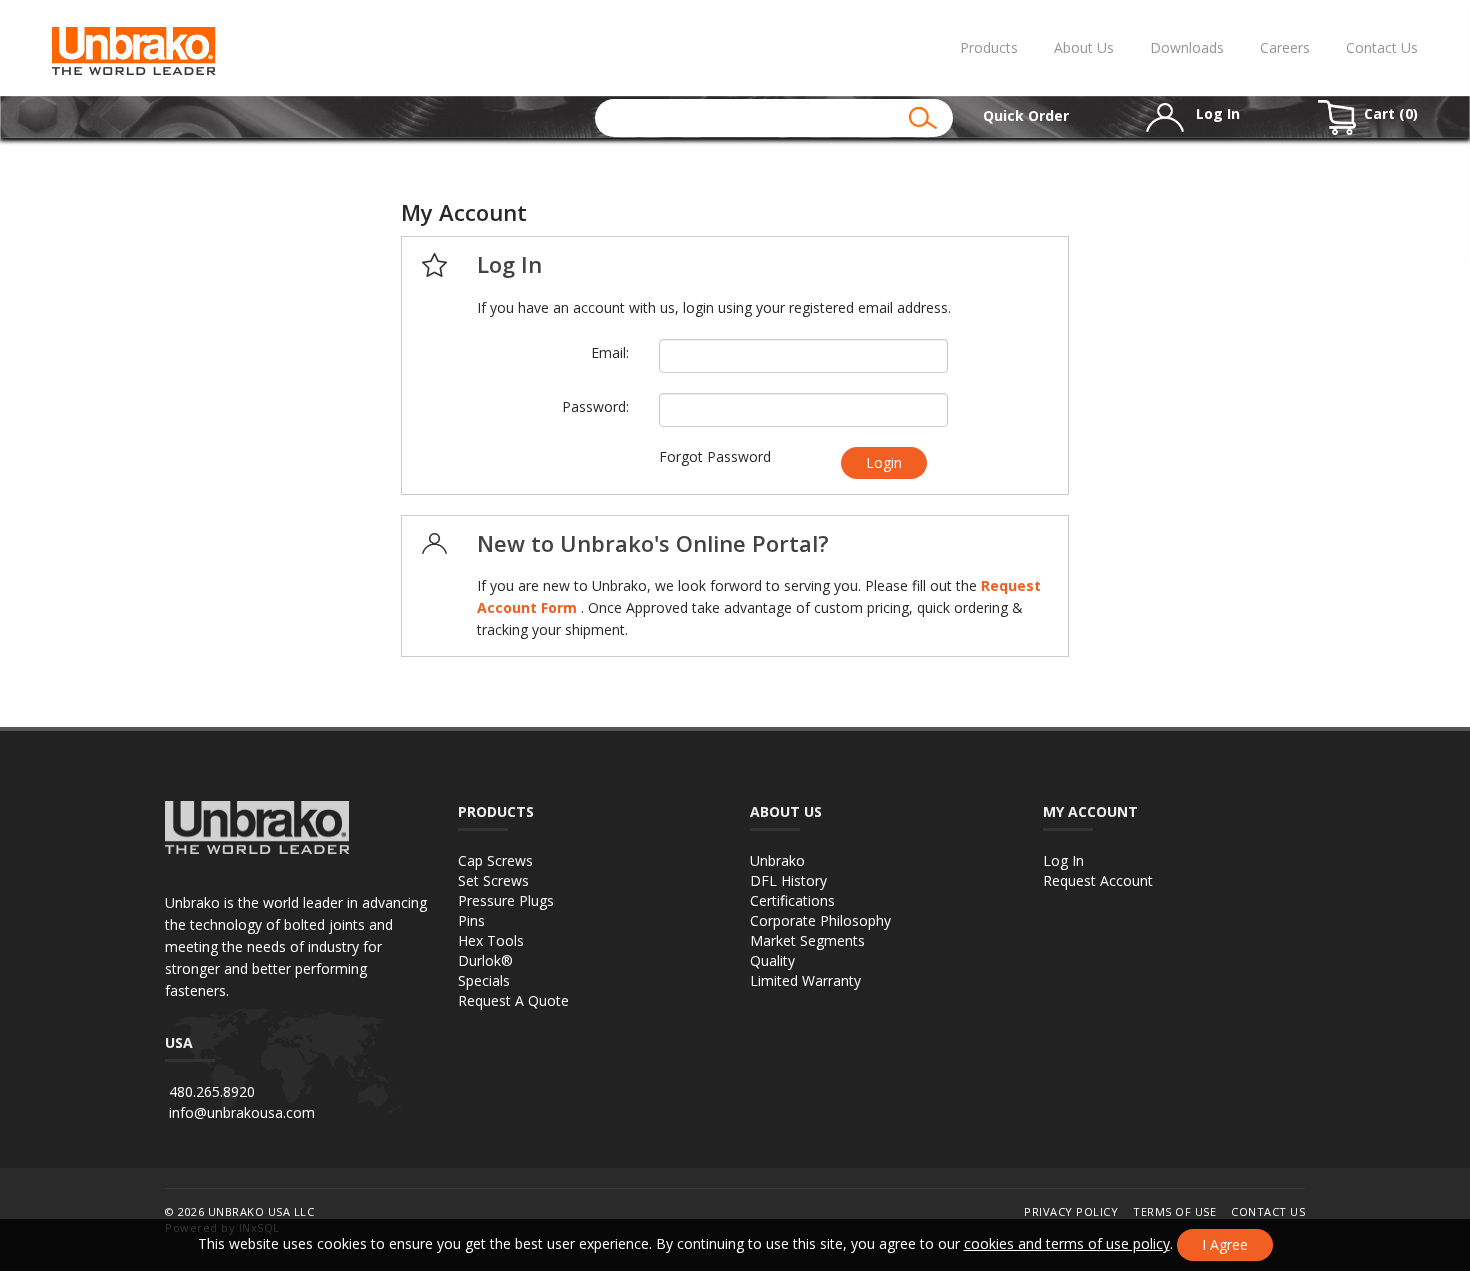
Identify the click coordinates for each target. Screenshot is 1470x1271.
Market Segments (807, 940)
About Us (1084, 47)
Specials (484, 980)
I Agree (1225, 1244)
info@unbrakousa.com (242, 1112)
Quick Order (1026, 115)
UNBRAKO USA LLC (261, 1211)
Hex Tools (491, 940)
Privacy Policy (1071, 1211)
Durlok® (485, 960)
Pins (471, 920)
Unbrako (777, 860)
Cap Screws (495, 860)
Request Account (1098, 880)
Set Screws (493, 880)
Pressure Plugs (506, 900)
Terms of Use (1174, 1211)
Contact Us (1382, 47)
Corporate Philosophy (820, 920)
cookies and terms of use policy (1067, 1243)
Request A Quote (513, 1000)
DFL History (788, 880)
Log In (1063, 860)
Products (989, 47)
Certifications (792, 900)
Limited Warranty (805, 980)
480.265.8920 (212, 1091)
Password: (595, 406)
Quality (772, 960)
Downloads (1187, 47)
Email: (610, 352)
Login (884, 462)
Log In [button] (1216, 113)
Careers (1285, 47)
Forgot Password (715, 456)
